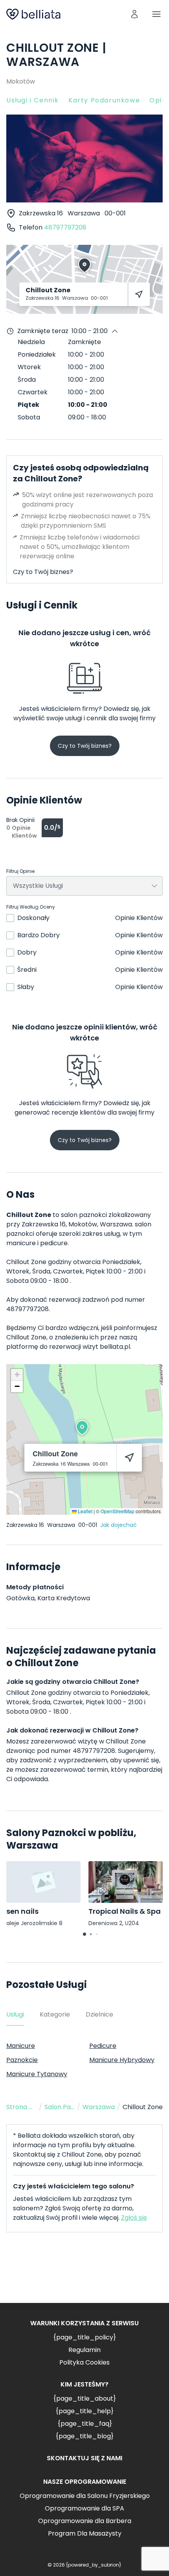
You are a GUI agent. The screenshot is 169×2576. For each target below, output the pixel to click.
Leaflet (84, 1511)
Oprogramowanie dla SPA (84, 2508)
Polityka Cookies (84, 2362)
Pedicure (103, 2046)
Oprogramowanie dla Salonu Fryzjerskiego (85, 2496)
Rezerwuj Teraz (84, 2274)
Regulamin (84, 2350)
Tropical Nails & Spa (125, 1911)
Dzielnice (99, 2014)
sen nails (22, 1911)
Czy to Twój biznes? (43, 572)
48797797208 (65, 227)
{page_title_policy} (84, 2337)
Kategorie (55, 2014)
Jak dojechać (118, 1525)
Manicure (21, 2046)
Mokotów (21, 81)
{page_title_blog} (84, 2436)
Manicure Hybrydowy (122, 2060)
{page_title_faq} (85, 2424)
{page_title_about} (84, 2398)
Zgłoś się (134, 2218)
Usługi (15, 2014)
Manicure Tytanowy (37, 2074)
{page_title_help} (84, 2411)
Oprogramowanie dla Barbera (85, 2521)
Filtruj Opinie (20, 871)
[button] (82, 1428)
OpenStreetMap (118, 1511)
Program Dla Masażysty (85, 2533)
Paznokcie (22, 2060)
